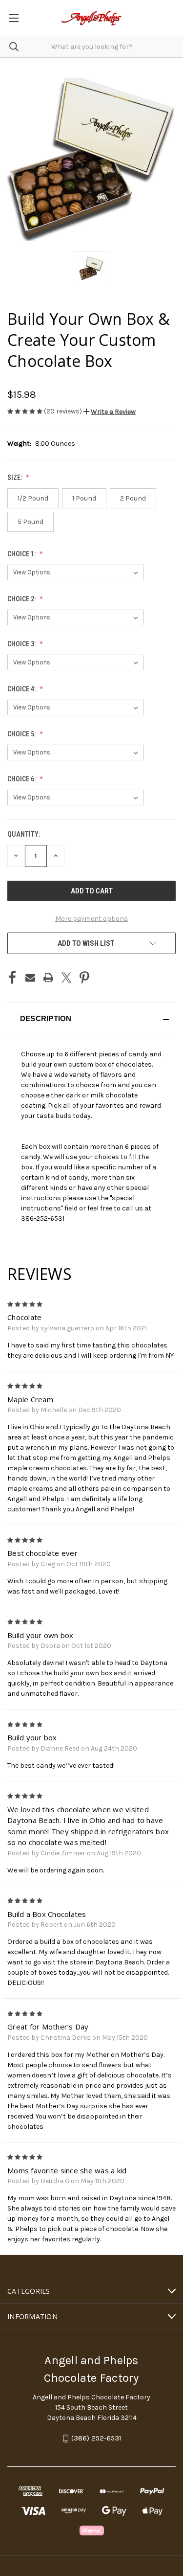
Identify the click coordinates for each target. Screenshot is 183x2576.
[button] (110, 412)
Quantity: (24, 834)
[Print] (48, 978)
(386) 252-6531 (96, 2439)
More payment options (91, 919)
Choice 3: (22, 644)
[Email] (30, 978)
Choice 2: (22, 599)
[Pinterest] (84, 978)
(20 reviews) (64, 411)
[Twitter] (66, 978)
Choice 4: (22, 689)
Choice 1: (22, 554)
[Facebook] (12, 978)
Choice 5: (22, 734)
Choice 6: (22, 779)
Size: (15, 478)
